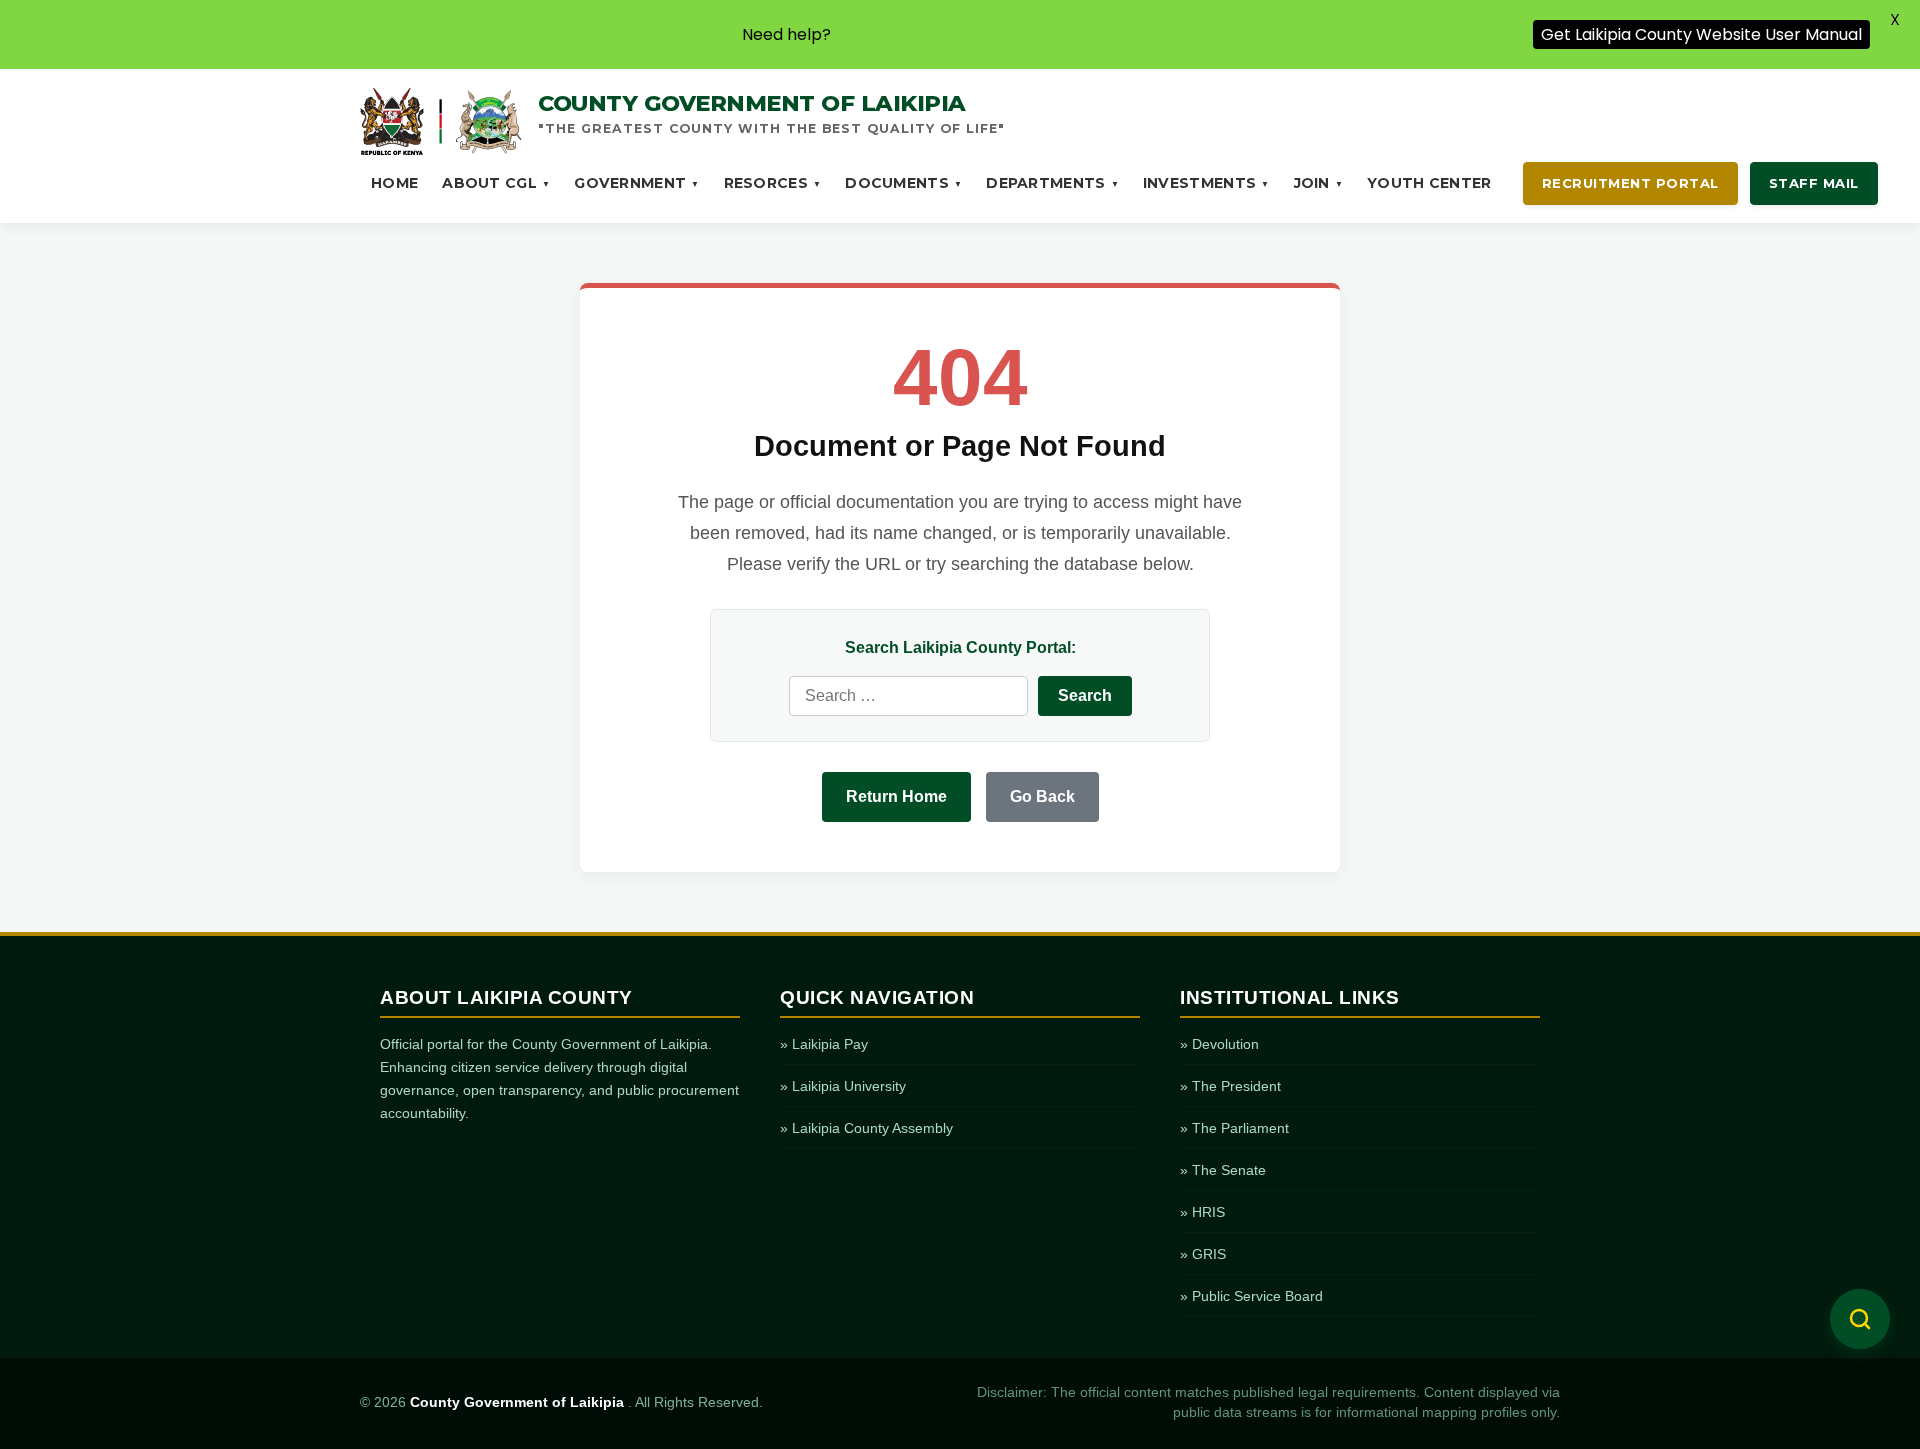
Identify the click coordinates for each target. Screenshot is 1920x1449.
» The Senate (1223, 1170)
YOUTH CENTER (1429, 183)
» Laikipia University (843, 1086)
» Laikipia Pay (824, 1044)
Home (394, 183)
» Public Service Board (1251, 1296)
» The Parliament (1234, 1128)
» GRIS (1203, 1254)
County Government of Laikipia (519, 1402)
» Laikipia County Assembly (866, 1128)
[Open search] (1860, 1319)
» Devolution (1219, 1044)
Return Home (896, 796)
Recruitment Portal (1630, 183)
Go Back (1042, 796)
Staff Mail (1814, 183)
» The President (1230, 1086)
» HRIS (1202, 1212)
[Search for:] (908, 696)
